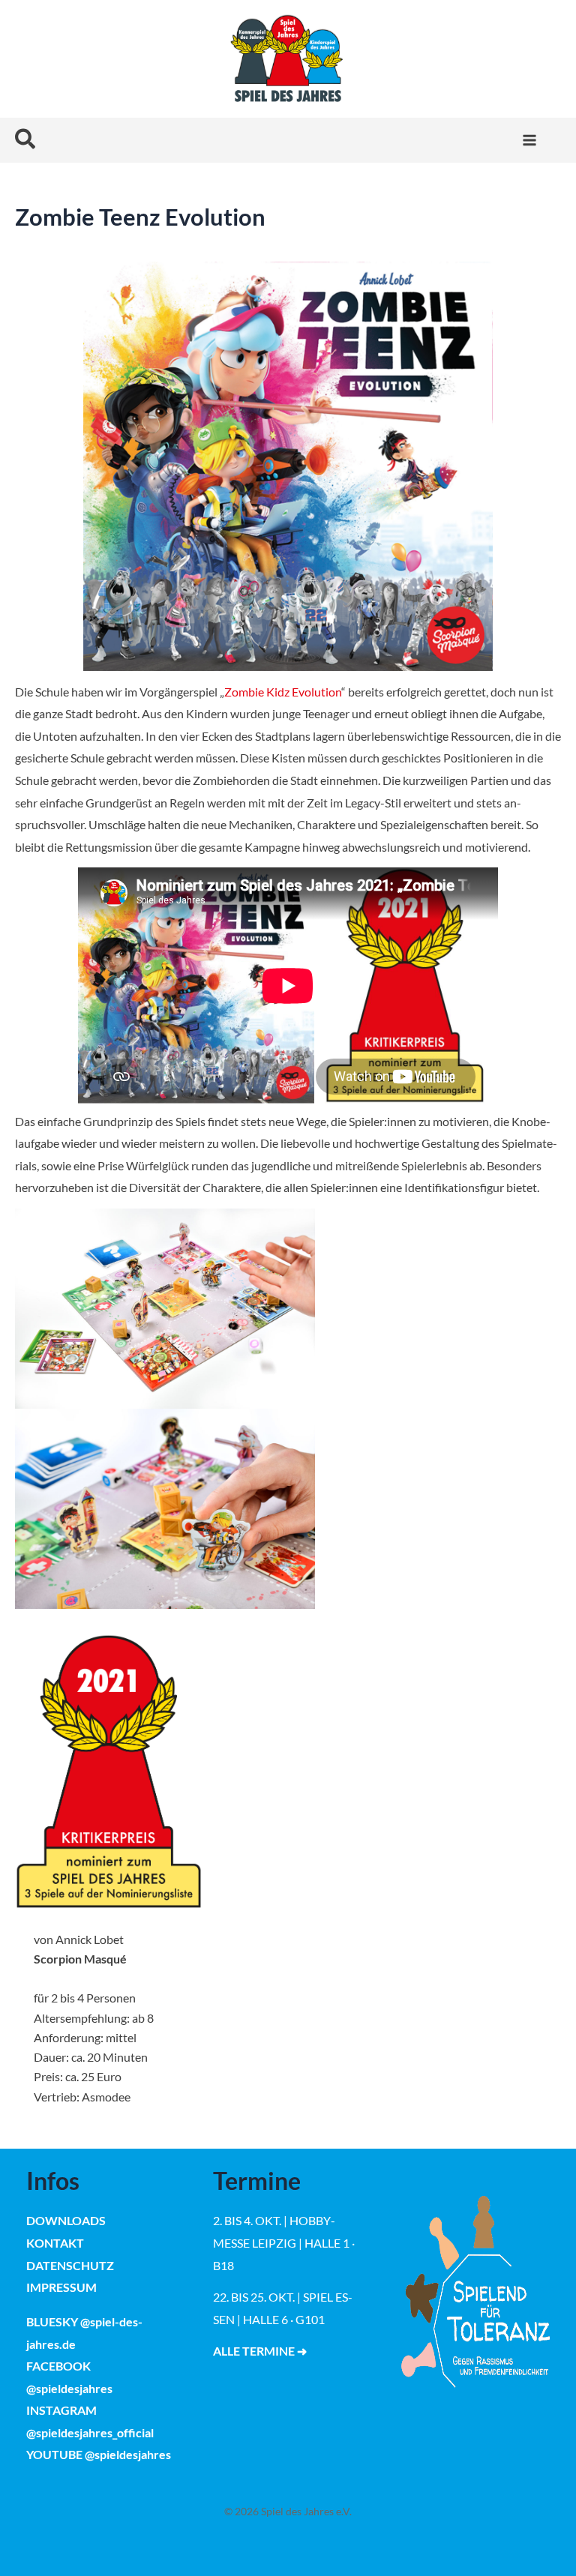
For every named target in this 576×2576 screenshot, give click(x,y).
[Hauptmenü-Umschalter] (529, 140)
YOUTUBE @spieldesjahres (99, 2454)
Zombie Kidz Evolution (283, 692)
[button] (26, 140)
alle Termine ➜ (260, 2351)
